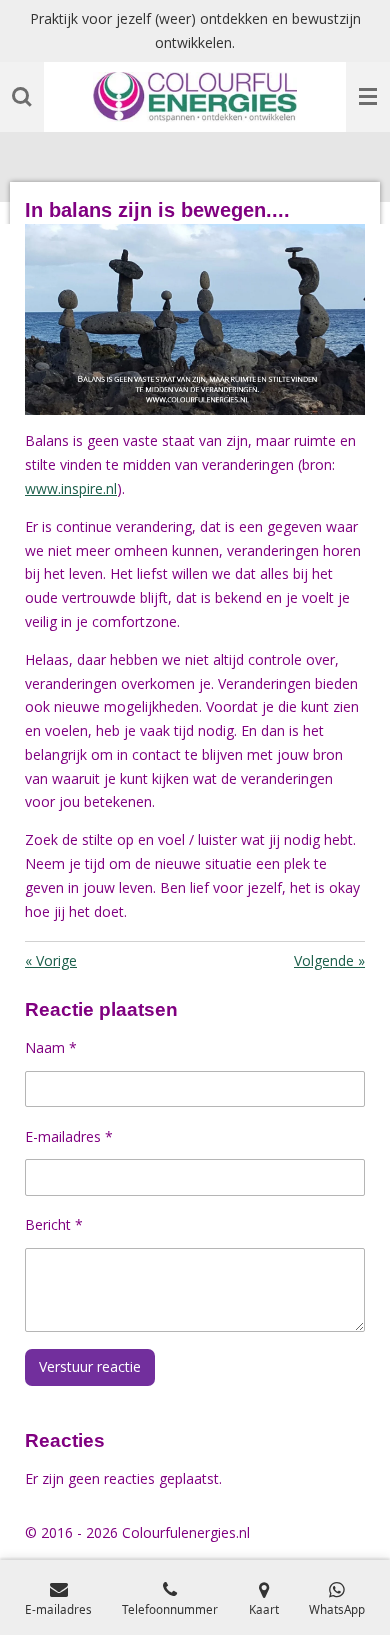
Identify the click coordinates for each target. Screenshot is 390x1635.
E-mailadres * (69, 1136)
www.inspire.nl (71, 488)
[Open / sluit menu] (368, 97)
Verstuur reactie (90, 1366)
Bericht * (54, 1224)
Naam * (51, 1047)
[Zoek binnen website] (22, 97)
